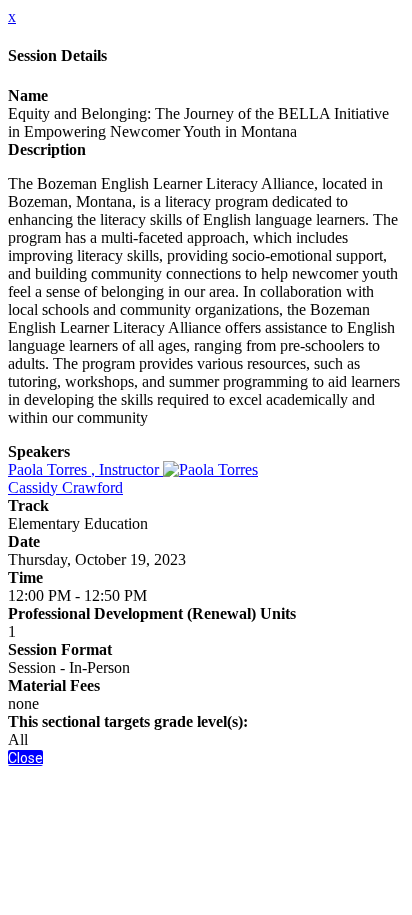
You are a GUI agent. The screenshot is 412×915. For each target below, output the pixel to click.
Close (25, 758)
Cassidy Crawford (65, 487)
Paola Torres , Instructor (85, 469)
